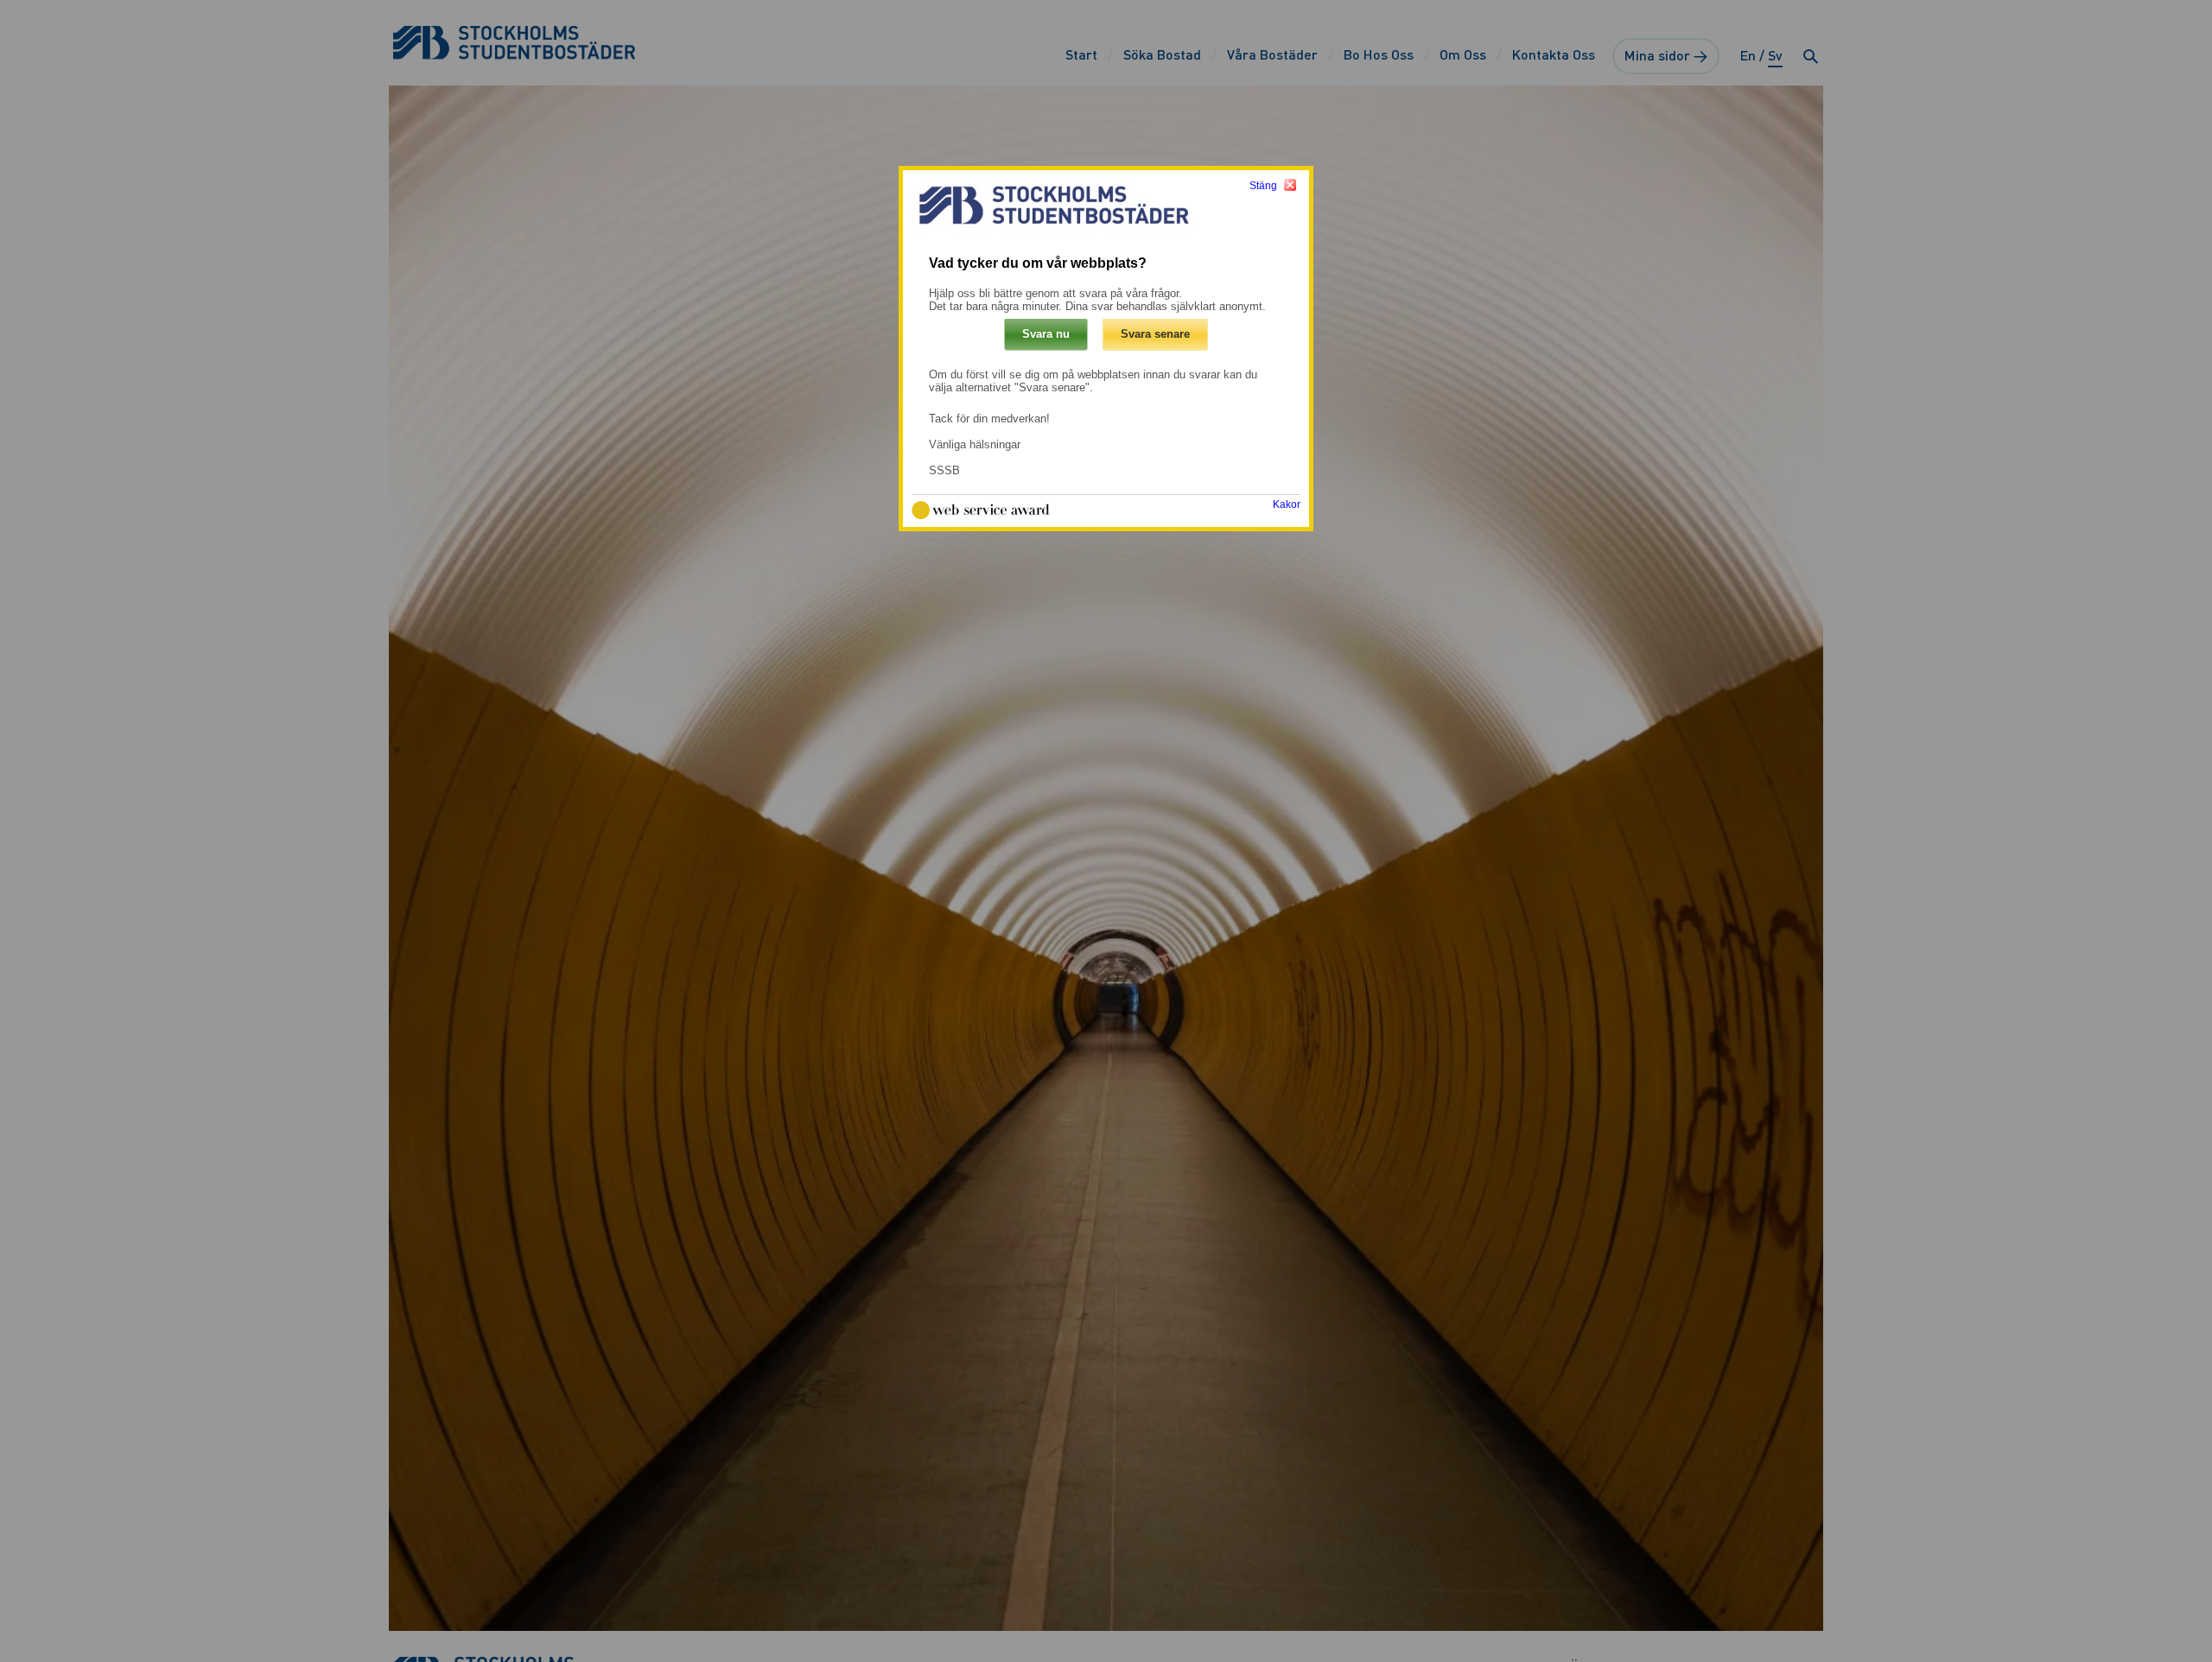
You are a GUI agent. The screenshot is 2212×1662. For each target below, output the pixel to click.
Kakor (1287, 505)
